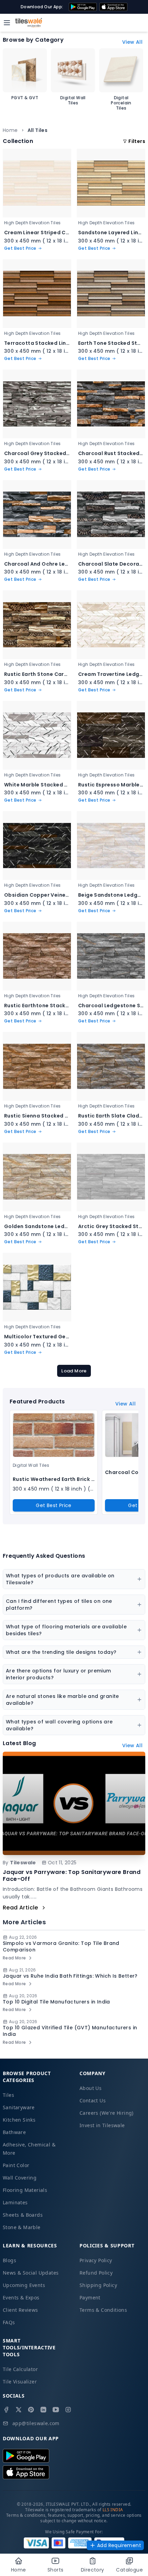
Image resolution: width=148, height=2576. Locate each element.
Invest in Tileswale (102, 2125)
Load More (74, 1371)
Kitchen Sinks (19, 2120)
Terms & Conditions (103, 2310)
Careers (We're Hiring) (107, 2113)
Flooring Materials (25, 2190)
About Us (91, 2088)
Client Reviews (20, 2310)
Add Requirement (119, 2545)
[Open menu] (7, 23)
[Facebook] (6, 2410)
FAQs (9, 2322)
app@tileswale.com (36, 2423)
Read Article (20, 1908)
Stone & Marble (22, 2227)
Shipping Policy (98, 2285)
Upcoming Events (24, 2285)
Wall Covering (20, 2178)
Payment (90, 2297)
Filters (137, 141)
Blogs (9, 2260)
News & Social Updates (31, 2273)
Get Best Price (54, 1505)
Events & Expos (21, 2297)
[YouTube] (56, 2410)
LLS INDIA (113, 2510)
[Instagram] (68, 2410)
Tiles (8, 2095)
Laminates (15, 2202)
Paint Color (16, 2165)
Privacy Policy (96, 2260)
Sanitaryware (19, 2107)
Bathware (14, 2132)
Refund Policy (96, 2273)
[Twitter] (19, 2410)
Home (10, 130)
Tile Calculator (20, 2369)
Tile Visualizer (20, 2382)
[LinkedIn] (43, 2410)
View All (132, 42)
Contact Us (93, 2100)
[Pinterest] (31, 2410)
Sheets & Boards (23, 2215)
